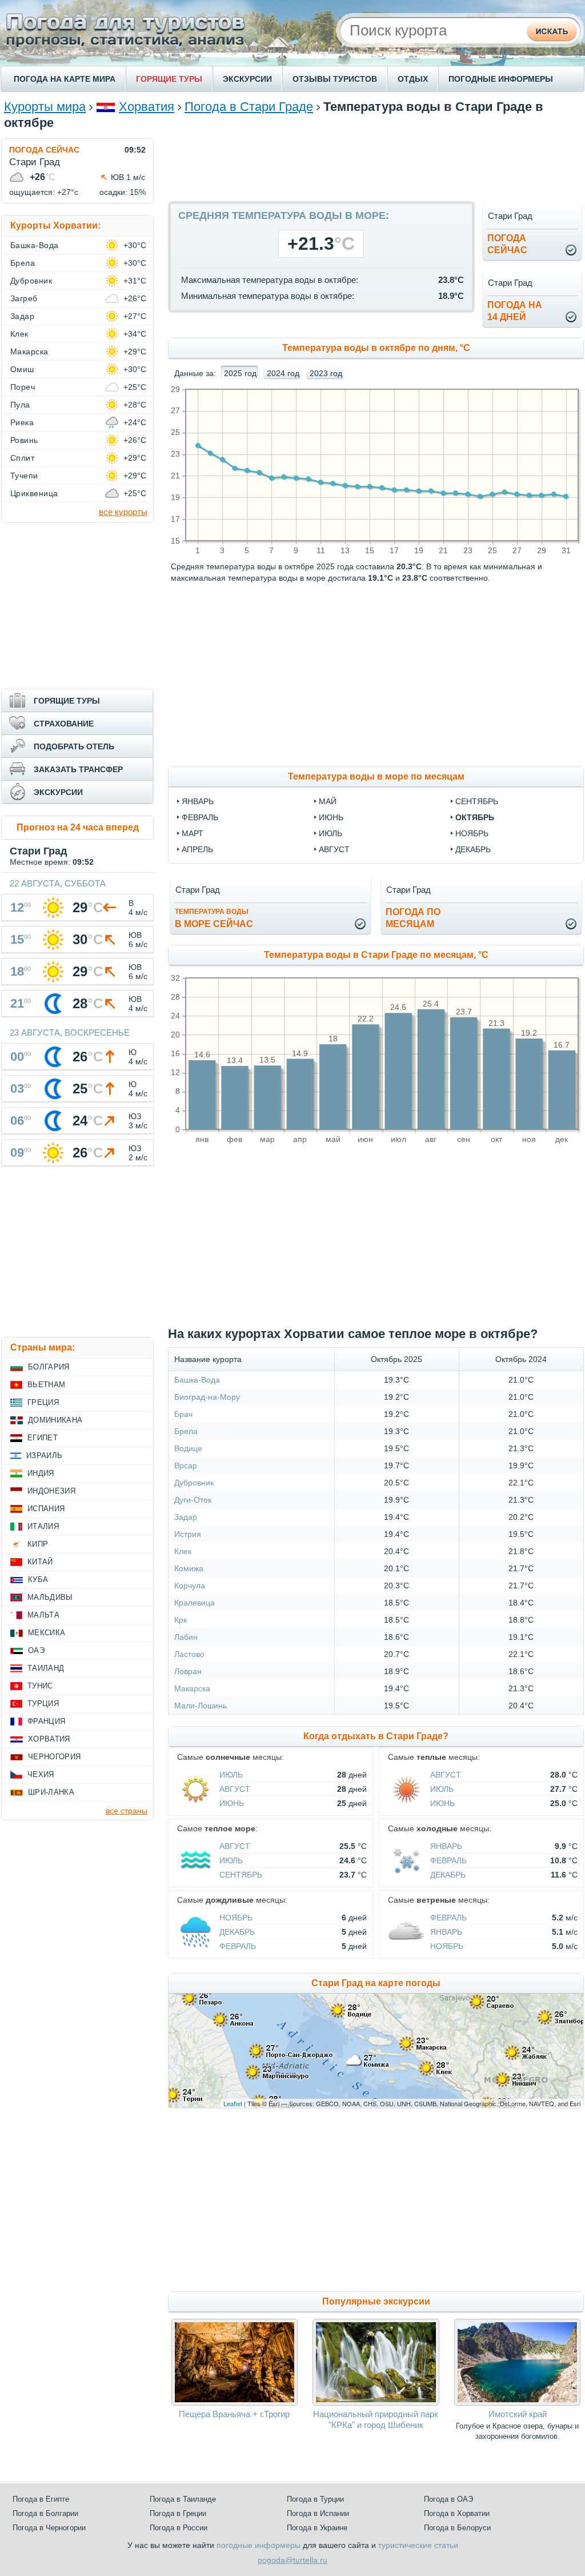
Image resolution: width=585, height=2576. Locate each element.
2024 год (283, 373)
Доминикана (55, 1420)
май (328, 801)
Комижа (189, 1568)
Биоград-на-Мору (207, 1397)
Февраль (448, 1860)
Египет (43, 1438)
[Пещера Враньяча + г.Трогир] (235, 2403)
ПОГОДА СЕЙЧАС (44, 150)
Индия (41, 1473)
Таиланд (46, 1668)
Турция (43, 1704)
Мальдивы (50, 1597)
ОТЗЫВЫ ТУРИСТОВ (335, 79)
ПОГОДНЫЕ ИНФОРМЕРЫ (501, 79)
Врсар (186, 1465)
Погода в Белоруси (457, 2528)
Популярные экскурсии (376, 2301)
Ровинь (24, 440)
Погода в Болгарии (45, 2513)
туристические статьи (418, 2545)
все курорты (123, 512)
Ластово (189, 1654)
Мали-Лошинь (201, 1706)
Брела (186, 1431)
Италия (43, 1526)
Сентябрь (241, 1875)
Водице (188, 1448)
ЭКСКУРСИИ (247, 79)
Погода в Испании (318, 2513)
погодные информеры (259, 2545)
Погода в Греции (178, 2513)
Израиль (44, 1455)
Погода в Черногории (49, 2528)
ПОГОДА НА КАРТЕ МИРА (65, 79)
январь (198, 801)
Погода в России (179, 2528)
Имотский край (518, 2414)
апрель (197, 849)
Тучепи (24, 476)
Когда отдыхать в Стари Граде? (376, 1736)
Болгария (49, 1367)
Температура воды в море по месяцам (376, 776)
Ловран (188, 1671)
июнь (331, 817)
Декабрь (448, 1875)
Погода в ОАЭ (448, 2499)
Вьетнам (46, 1385)
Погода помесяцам (413, 918)
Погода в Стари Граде (249, 107)
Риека (22, 422)
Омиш (22, 369)
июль (330, 833)
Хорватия (147, 107)
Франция (46, 1721)
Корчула (190, 1585)
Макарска (192, 1688)
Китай (40, 1562)
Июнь (232, 1803)
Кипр (38, 1544)
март (193, 833)
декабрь (473, 849)
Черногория (54, 1757)
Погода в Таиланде (183, 2499)
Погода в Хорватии (457, 2513)
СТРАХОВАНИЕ (64, 724)
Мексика (47, 1633)
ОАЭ (36, 1650)
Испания (46, 1509)
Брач (183, 1414)
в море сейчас (214, 918)
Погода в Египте (41, 2499)
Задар (186, 1517)
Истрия (188, 1534)
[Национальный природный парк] (376, 2403)
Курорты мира (45, 107)
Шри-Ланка (51, 1792)
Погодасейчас (507, 244)
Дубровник (194, 1483)
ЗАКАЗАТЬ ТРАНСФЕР (78, 769)
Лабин (186, 1637)
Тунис (40, 1686)
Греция (43, 1402)
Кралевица (195, 1603)
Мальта (43, 1615)
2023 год (326, 373)
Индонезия (51, 1491)
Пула (20, 405)
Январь (446, 1846)
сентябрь (477, 801)
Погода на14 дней (515, 311)
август (334, 849)
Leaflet (233, 2103)
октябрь (475, 817)
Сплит (22, 458)
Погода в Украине (317, 2528)
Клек (183, 1551)
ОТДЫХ (413, 79)
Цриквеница (34, 493)
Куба (38, 1579)
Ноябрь (236, 1918)
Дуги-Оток (193, 1500)
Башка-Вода (197, 1380)
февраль (200, 817)
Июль (231, 1775)
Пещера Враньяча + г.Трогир (234, 2414)
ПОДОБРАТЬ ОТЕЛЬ (74, 746)
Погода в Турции (315, 2499)
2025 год (240, 373)
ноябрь (472, 833)
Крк (181, 1620)
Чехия (41, 1774)
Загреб (24, 298)
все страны (127, 1811)
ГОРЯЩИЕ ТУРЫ (169, 79)
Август (235, 1789)
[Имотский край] (517, 2403)
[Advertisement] (376, 164)
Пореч (23, 387)
